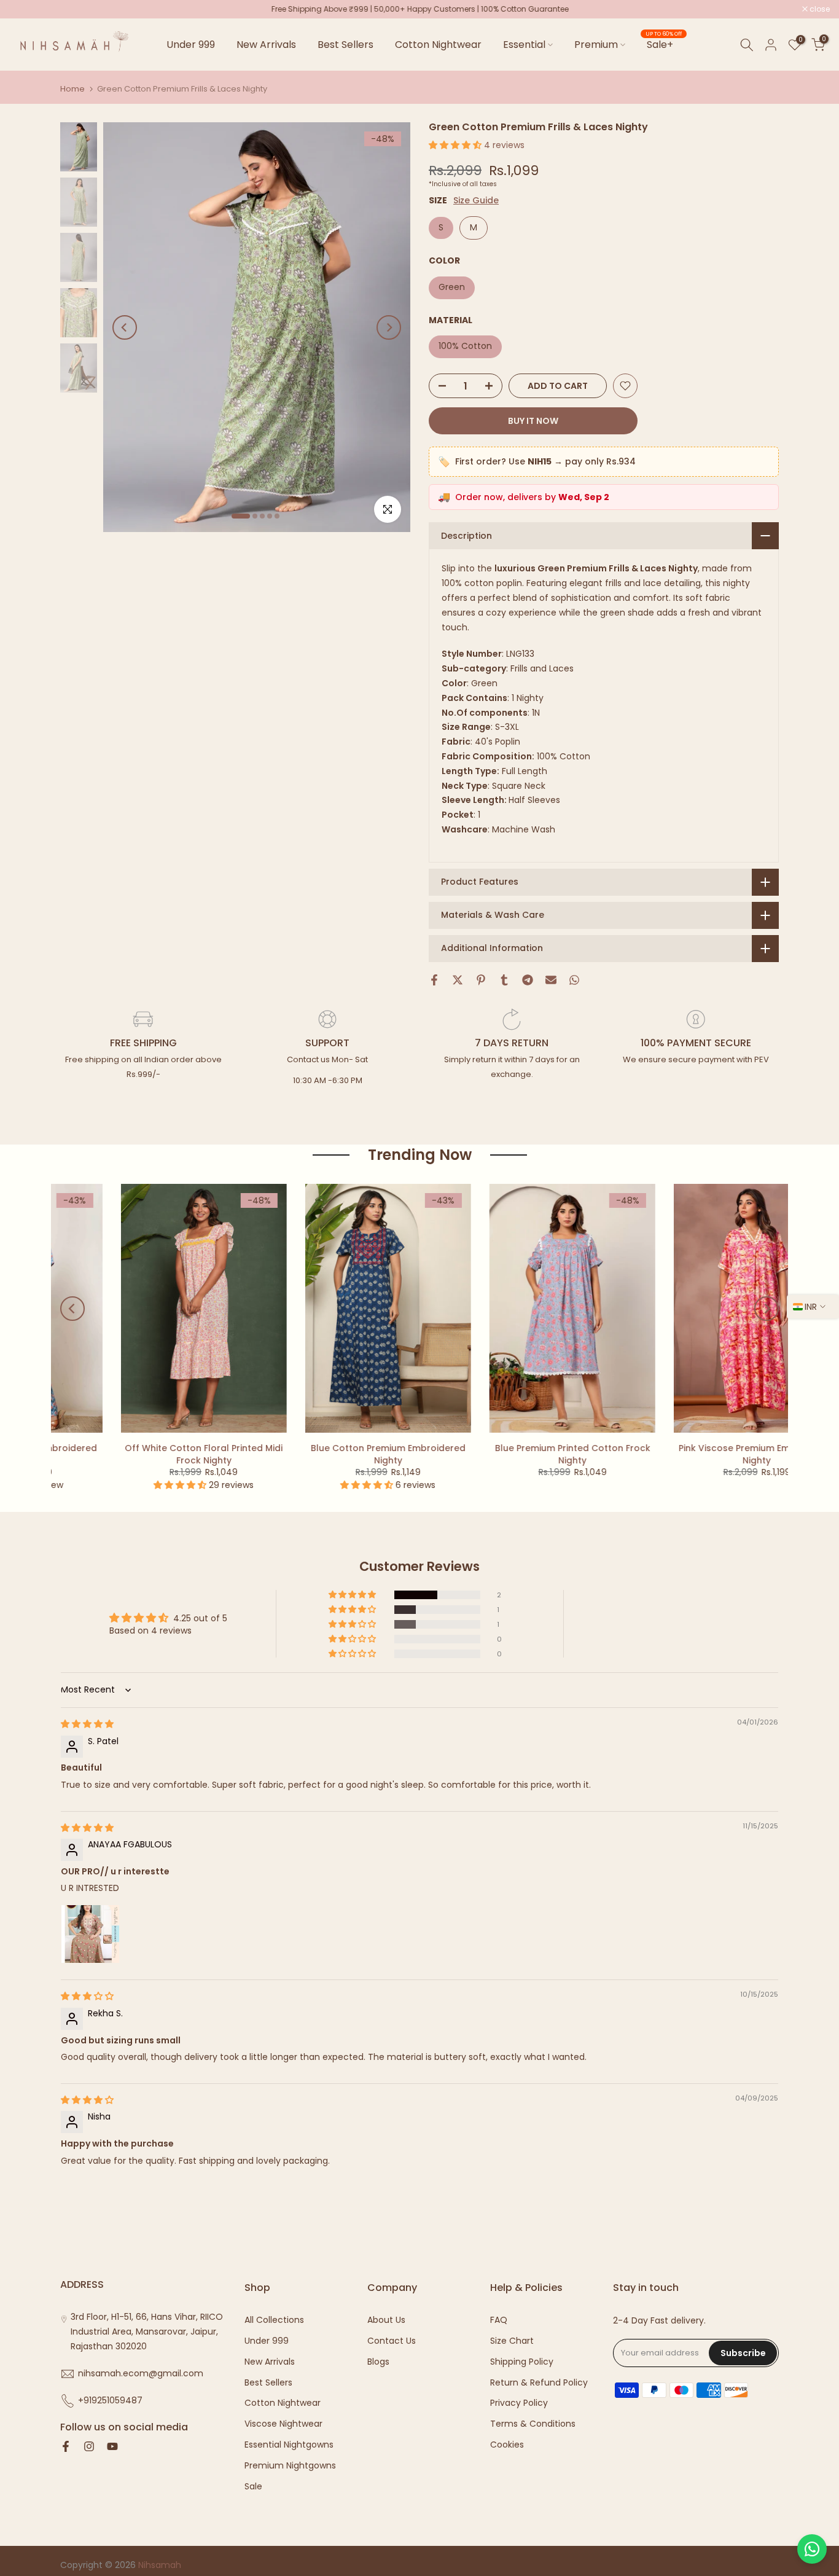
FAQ (499, 2320)
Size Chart (512, 2341)
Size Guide (476, 201)
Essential (524, 45)
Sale (253, 2487)
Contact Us (392, 2341)
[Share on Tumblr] (504, 980)
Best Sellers (345, 45)
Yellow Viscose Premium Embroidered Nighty (703, 1454)
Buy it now (533, 421)
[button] (456, 145)
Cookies (507, 2445)
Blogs (378, 2362)
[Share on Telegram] (528, 980)
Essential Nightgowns (289, 2445)
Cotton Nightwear (438, 45)
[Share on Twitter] (458, 980)
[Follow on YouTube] (112, 2448)
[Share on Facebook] (434, 980)
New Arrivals (266, 45)
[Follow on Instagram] (89, 2448)
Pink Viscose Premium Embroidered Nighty (335, 1454)
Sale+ (664, 44)
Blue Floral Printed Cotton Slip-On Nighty (519, 1454)
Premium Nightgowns (290, 2466)
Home (72, 89)
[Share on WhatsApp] (574, 980)
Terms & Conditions (533, 2424)
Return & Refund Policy (539, 2383)
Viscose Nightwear (283, 2424)
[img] (87, 1724)
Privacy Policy (519, 2403)
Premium (596, 45)
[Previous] (125, 327)
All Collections (274, 2320)
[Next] (389, 327)
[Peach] (685, 1490)
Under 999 (191, 45)
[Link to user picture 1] (90, 1934)
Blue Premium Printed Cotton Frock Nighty (150, 1454)
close (26, 9)
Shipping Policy (522, 2362)
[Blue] (703, 1490)
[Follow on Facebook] (66, 2448)
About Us (386, 2320)
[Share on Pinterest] (481, 980)
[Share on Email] (551, 980)
